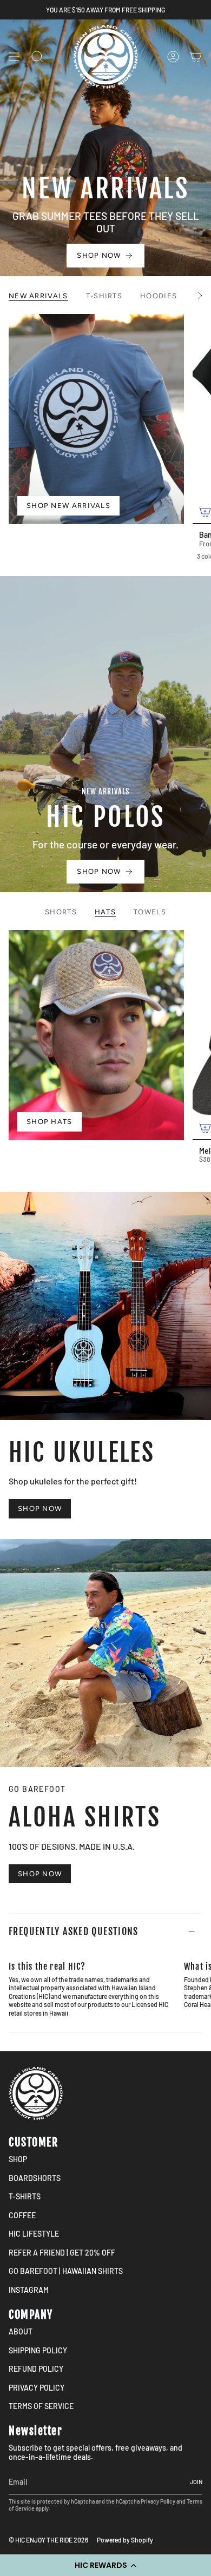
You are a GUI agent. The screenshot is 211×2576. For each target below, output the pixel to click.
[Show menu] (14, 57)
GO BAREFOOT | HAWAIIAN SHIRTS (66, 2271)
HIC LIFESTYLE (34, 2234)
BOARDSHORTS (35, 2178)
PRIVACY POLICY (37, 2388)
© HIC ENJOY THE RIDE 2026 (48, 2540)
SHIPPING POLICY (38, 2350)
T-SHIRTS (25, 2196)
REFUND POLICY (36, 2369)
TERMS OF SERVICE (41, 2406)
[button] (105, 2565)
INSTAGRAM (29, 2290)
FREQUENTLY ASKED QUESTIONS (74, 1931)
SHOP (18, 2159)
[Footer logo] (36, 2093)
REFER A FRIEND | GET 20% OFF (62, 2253)
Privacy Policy (158, 2501)
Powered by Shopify (125, 2540)
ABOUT (21, 2331)
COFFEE (22, 2215)
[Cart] (196, 57)
